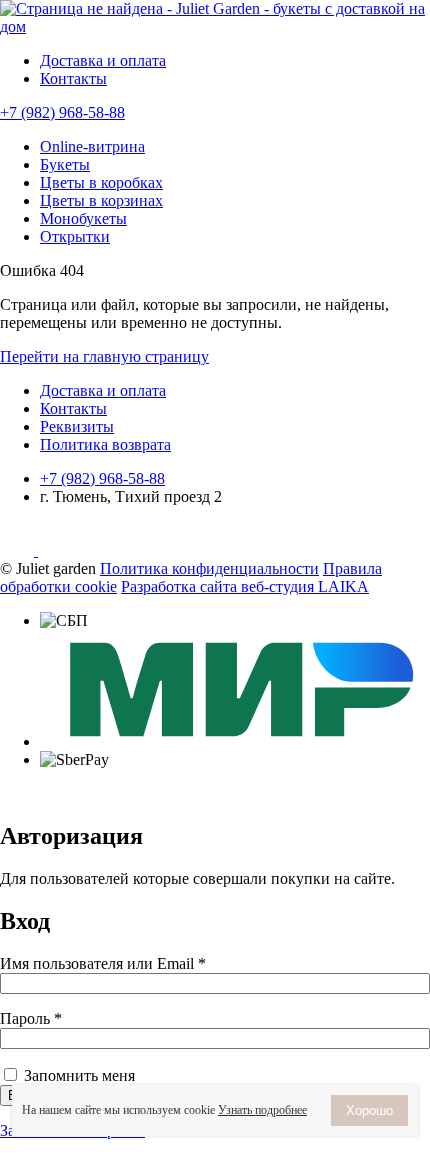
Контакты (73, 78)
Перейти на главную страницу (104, 356)
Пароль (31, 1018)
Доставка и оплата (103, 60)
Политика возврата (105, 444)
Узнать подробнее (262, 1110)
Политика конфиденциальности (209, 568)
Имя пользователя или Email (103, 963)
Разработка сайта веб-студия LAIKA (245, 586)
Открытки (75, 236)
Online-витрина (92, 146)
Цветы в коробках (101, 182)
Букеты (65, 164)
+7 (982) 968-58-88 (62, 112)
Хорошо (369, 1110)
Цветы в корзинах (101, 200)
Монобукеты (83, 218)
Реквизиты (77, 426)
